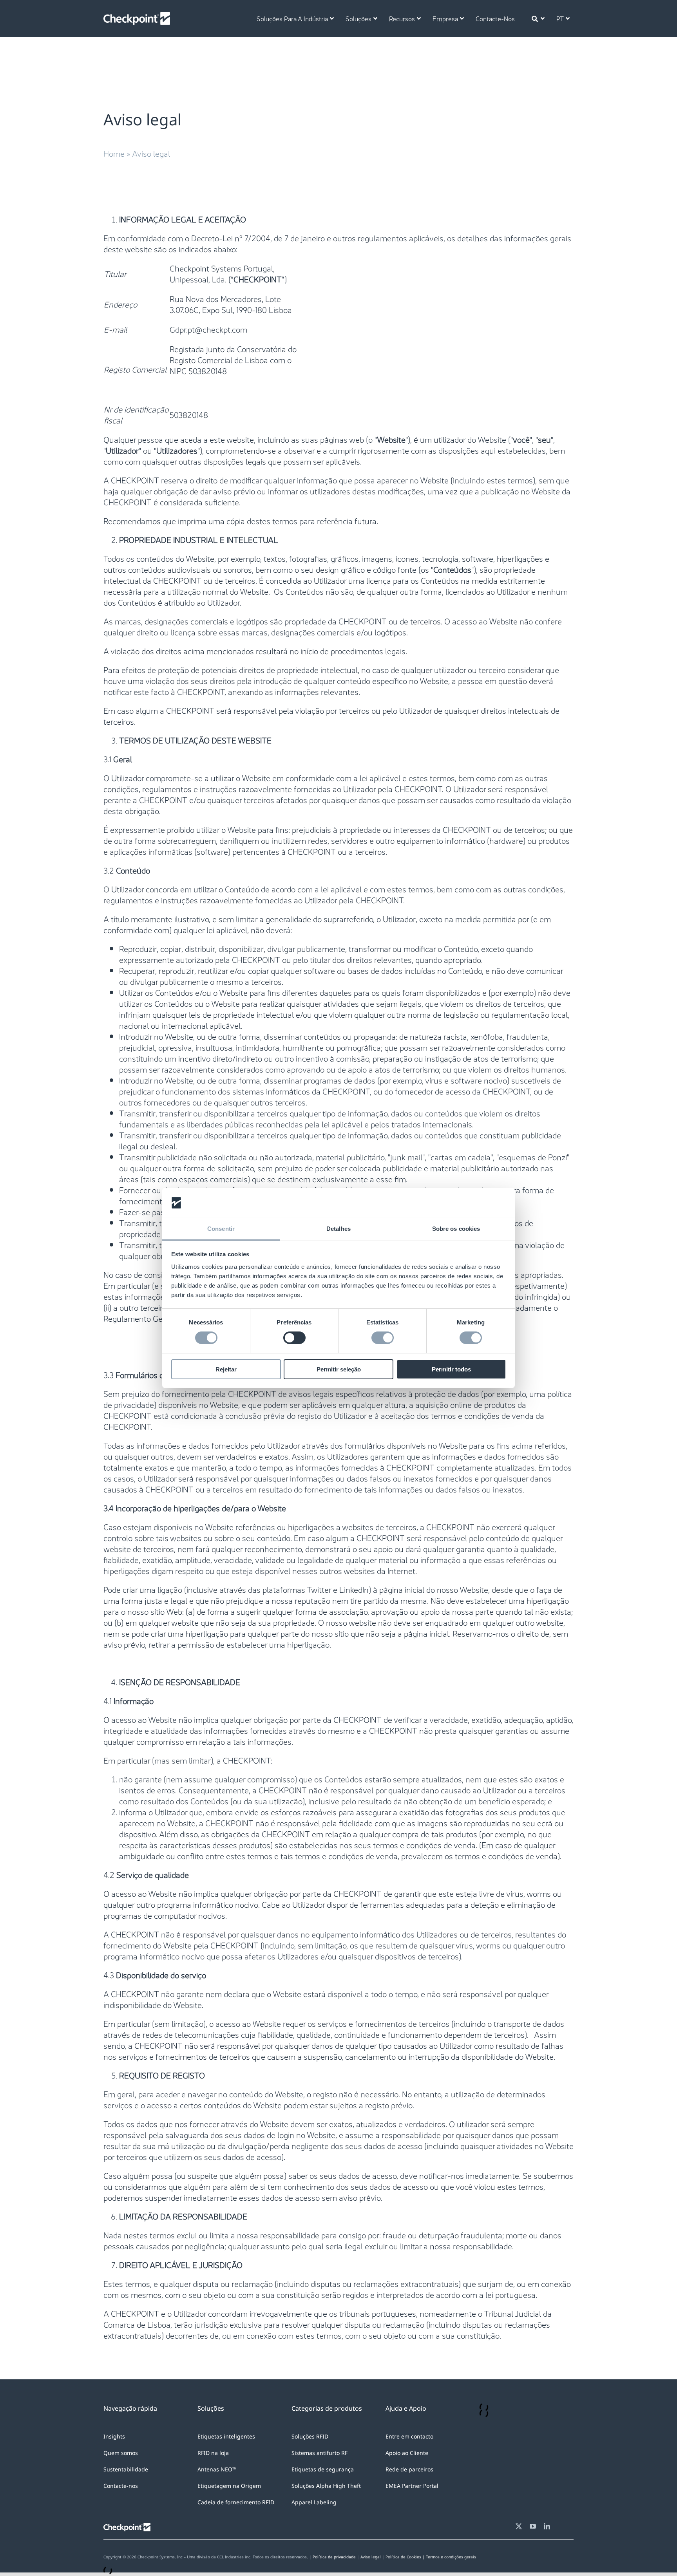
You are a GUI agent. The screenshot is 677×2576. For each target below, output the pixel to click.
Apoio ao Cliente (407, 2453)
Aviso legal (371, 2557)
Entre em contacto (409, 2436)
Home (114, 153)
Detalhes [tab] (338, 1229)
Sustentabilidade (126, 2469)
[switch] (294, 1338)
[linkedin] (547, 2526)
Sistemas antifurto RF (319, 2453)
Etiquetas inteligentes (226, 2436)
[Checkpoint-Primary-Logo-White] (137, 16)
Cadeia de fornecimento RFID (236, 2502)
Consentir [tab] (221, 1229)
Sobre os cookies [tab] (456, 1229)
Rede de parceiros (409, 2469)
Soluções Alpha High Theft (326, 2486)
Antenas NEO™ (217, 2469)
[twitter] (519, 2526)
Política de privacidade (334, 2557)
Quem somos (121, 2453)
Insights (114, 2436)
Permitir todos (451, 1369)
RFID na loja (213, 2453)
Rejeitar (226, 1369)
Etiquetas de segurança (323, 2469)
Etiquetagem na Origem (229, 2486)
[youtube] (533, 2526)
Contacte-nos (121, 2486)
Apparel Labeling (314, 2502)
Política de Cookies (406, 2557)
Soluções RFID (310, 2436)
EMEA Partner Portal (412, 2486)
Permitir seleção (339, 1369)
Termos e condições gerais (451, 2557)
